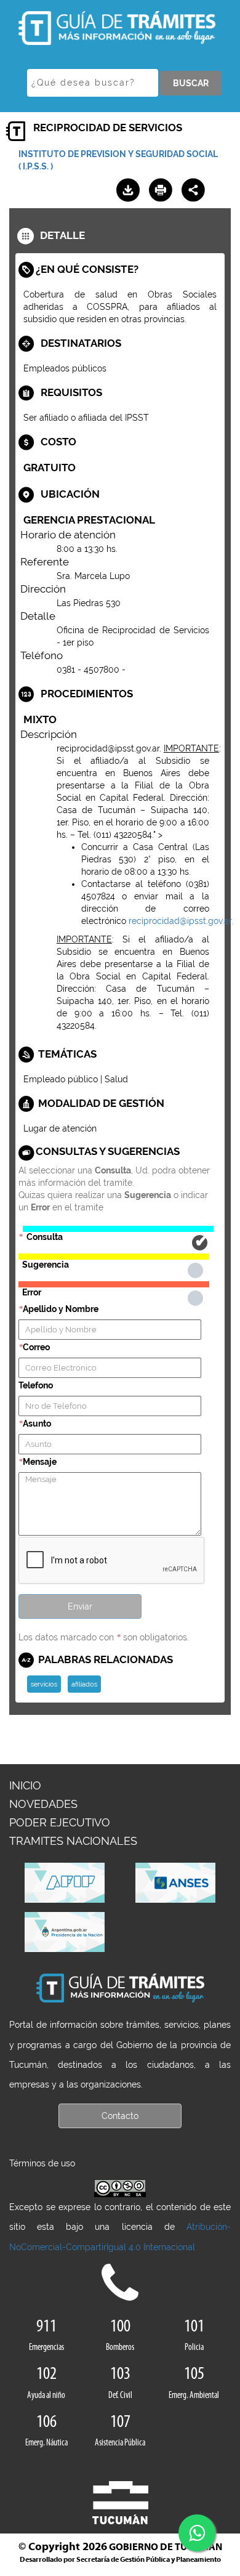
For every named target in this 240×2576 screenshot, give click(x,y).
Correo (36, 1347)
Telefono (36, 1385)
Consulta (118, 1229)
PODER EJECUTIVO (60, 1822)
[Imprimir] (161, 190)
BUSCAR (191, 83)
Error (114, 1284)
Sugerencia (114, 1257)
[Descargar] (128, 190)
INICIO (25, 1785)
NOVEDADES (43, 1804)
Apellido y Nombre (61, 1309)
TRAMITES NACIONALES (73, 1841)
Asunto (37, 1424)
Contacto (120, 2116)
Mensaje (40, 1462)
